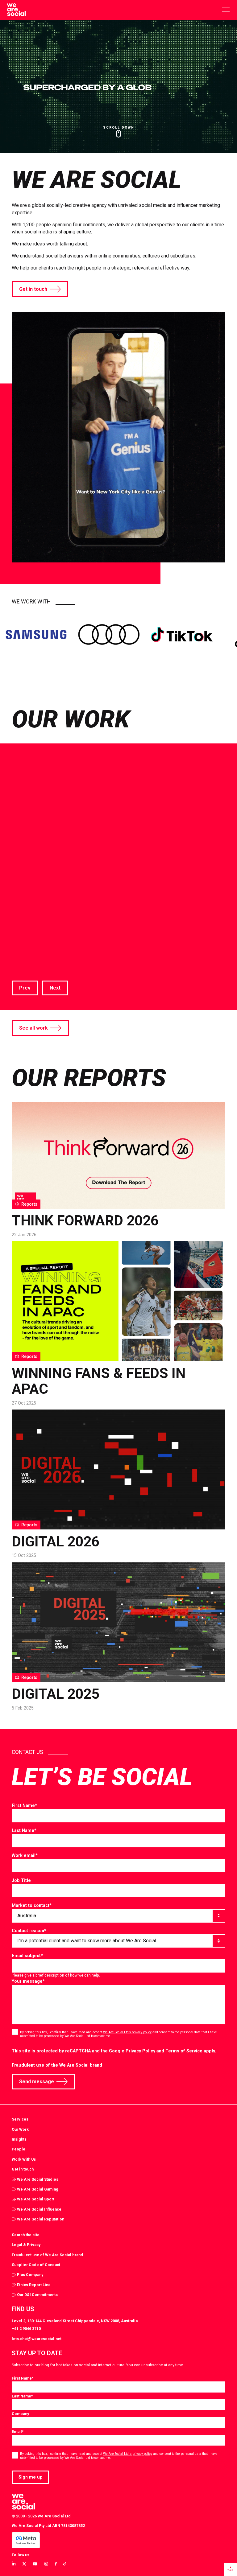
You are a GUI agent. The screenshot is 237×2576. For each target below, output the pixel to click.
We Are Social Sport (36, 2199)
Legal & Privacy (26, 2245)
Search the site (26, 2235)
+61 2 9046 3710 (26, 2329)
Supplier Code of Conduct (36, 2265)
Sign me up (31, 2477)
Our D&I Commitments (37, 2295)
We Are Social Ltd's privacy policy (128, 2454)
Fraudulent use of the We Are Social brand (57, 2065)
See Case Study (30, 956)
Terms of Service (184, 2051)
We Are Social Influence (39, 2209)
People (19, 2149)
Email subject (27, 1956)
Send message (37, 2082)
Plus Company (30, 2275)
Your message (28, 1981)
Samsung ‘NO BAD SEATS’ (114, 897)
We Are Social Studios (38, 2179)
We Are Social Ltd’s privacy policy (127, 2032)
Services (20, 2119)
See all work (33, 1028)
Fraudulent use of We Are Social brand (47, 2255)
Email (18, 2432)
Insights (19, 2139)
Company (20, 2414)
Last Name (24, 1830)
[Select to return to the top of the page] (16, 10)
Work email (25, 1855)
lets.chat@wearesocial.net (37, 2339)
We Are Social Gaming (38, 2189)
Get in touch (33, 289)
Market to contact (32, 1905)
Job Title (21, 1880)
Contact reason (29, 1931)
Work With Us (24, 2159)
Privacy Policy (140, 2051)
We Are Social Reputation (41, 2219)
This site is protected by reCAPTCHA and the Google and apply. (114, 2051)
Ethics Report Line (34, 2285)
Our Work (20, 2129)
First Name (24, 1805)
